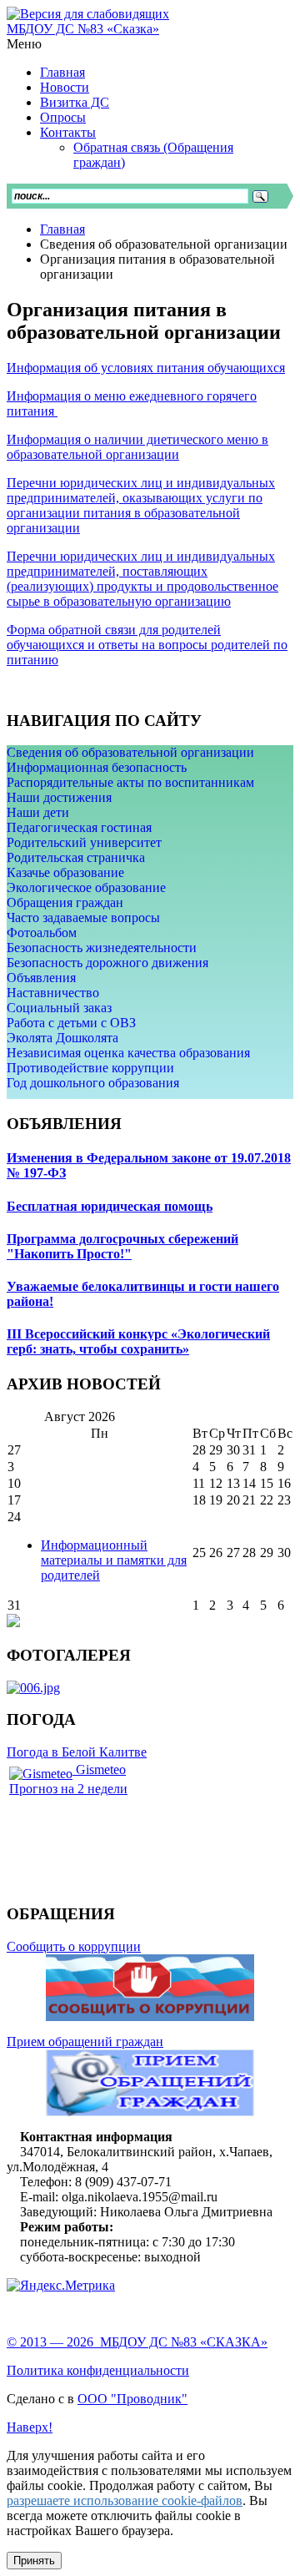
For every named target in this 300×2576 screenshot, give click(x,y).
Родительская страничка (76, 857)
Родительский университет (84, 842)
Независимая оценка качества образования (128, 1053)
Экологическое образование (86, 887)
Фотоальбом (42, 933)
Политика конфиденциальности (98, 2370)
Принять (34, 2561)
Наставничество (53, 993)
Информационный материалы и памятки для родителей (114, 1560)
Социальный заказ (59, 1008)
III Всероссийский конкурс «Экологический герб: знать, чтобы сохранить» (138, 1341)
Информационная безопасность (97, 767)
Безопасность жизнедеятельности (102, 948)
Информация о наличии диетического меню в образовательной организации (137, 447)
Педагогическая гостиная (79, 827)
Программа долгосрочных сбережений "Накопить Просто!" (122, 1246)
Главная (62, 229)
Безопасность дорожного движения (107, 963)
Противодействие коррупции (90, 1068)
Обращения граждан (65, 902)
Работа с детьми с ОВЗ (71, 1023)
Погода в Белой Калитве (77, 1752)
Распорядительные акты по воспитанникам (130, 782)
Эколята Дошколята (62, 1038)
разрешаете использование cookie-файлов (125, 2500)
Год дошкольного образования (93, 1083)
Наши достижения (59, 797)
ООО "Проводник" (132, 2399)
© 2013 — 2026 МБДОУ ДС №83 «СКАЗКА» (137, 2342)
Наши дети (38, 812)
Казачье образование (65, 872)
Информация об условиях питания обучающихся (146, 368)
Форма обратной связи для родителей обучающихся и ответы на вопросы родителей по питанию (147, 645)
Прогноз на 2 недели (68, 1789)
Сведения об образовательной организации (130, 752)
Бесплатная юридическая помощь (110, 1206)
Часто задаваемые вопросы (83, 917)
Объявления (41, 978)
